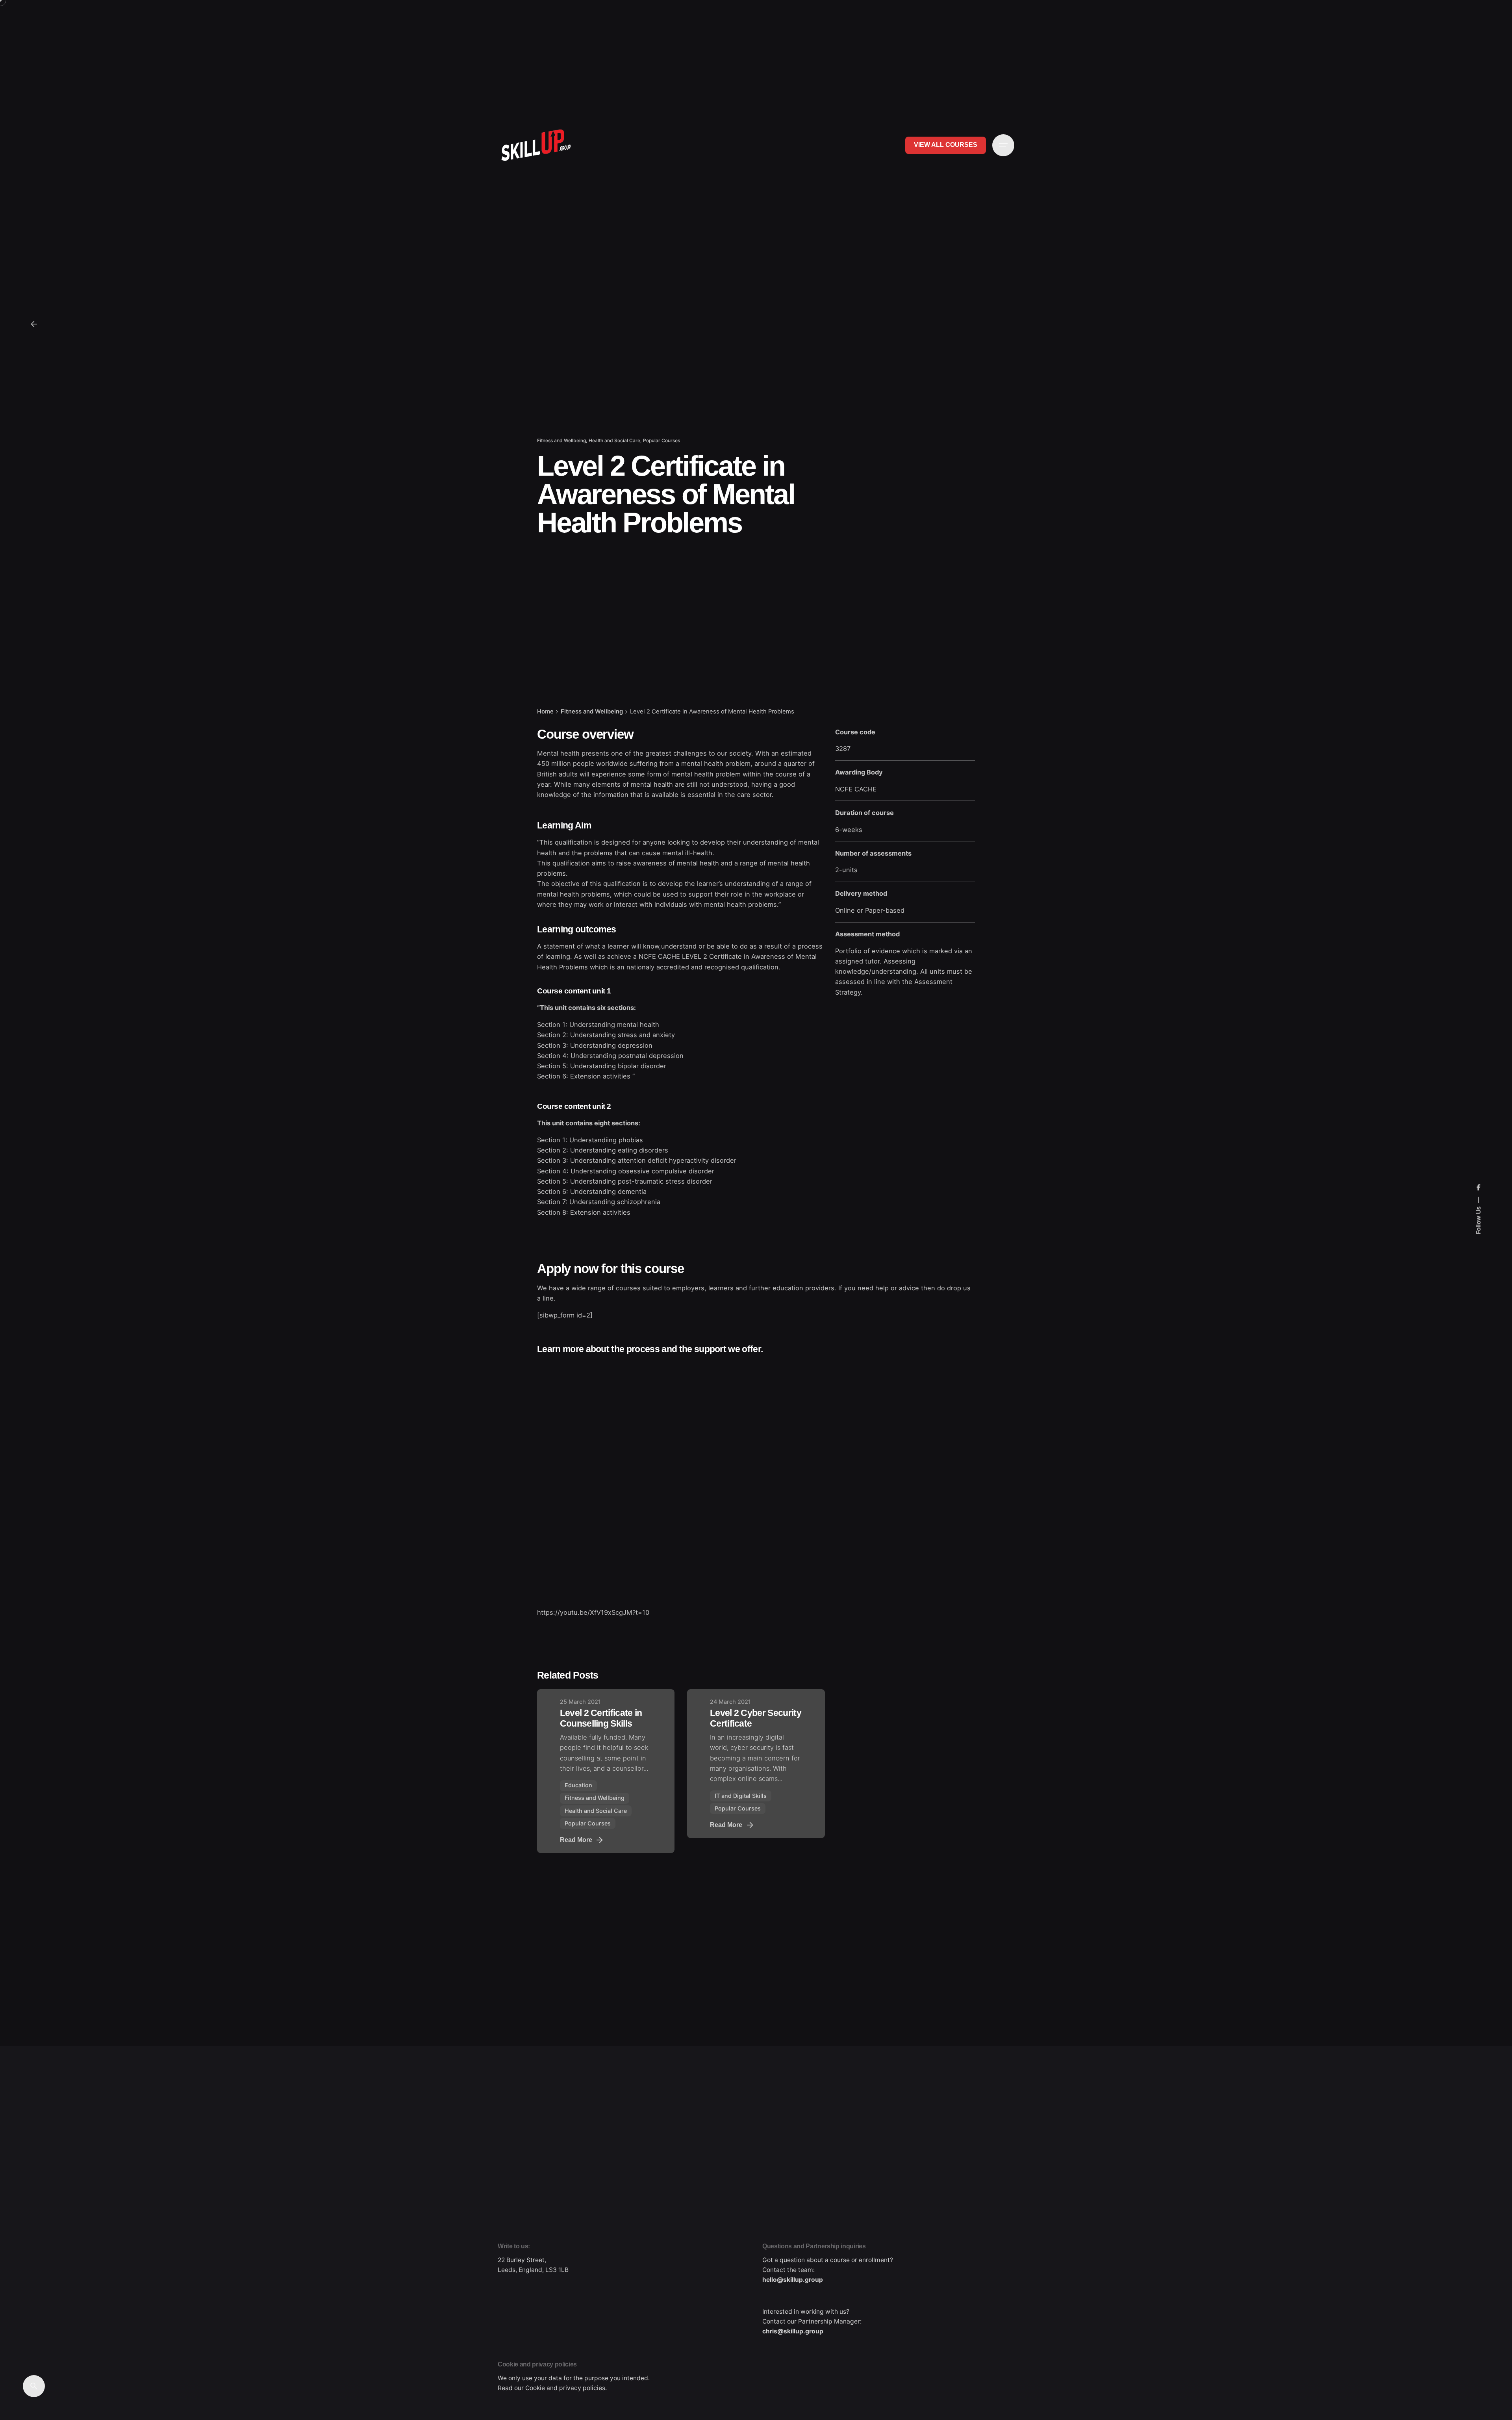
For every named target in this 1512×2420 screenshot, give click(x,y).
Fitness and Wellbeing (561, 440)
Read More (576, 1840)
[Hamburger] (1003, 145)
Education (578, 1785)
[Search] (34, 2386)
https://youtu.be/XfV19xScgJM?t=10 (593, 1612)
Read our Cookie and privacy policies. (552, 2388)
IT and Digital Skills (741, 1796)
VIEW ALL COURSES (946, 145)
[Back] (34, 324)
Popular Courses (661, 440)
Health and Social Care (614, 440)
